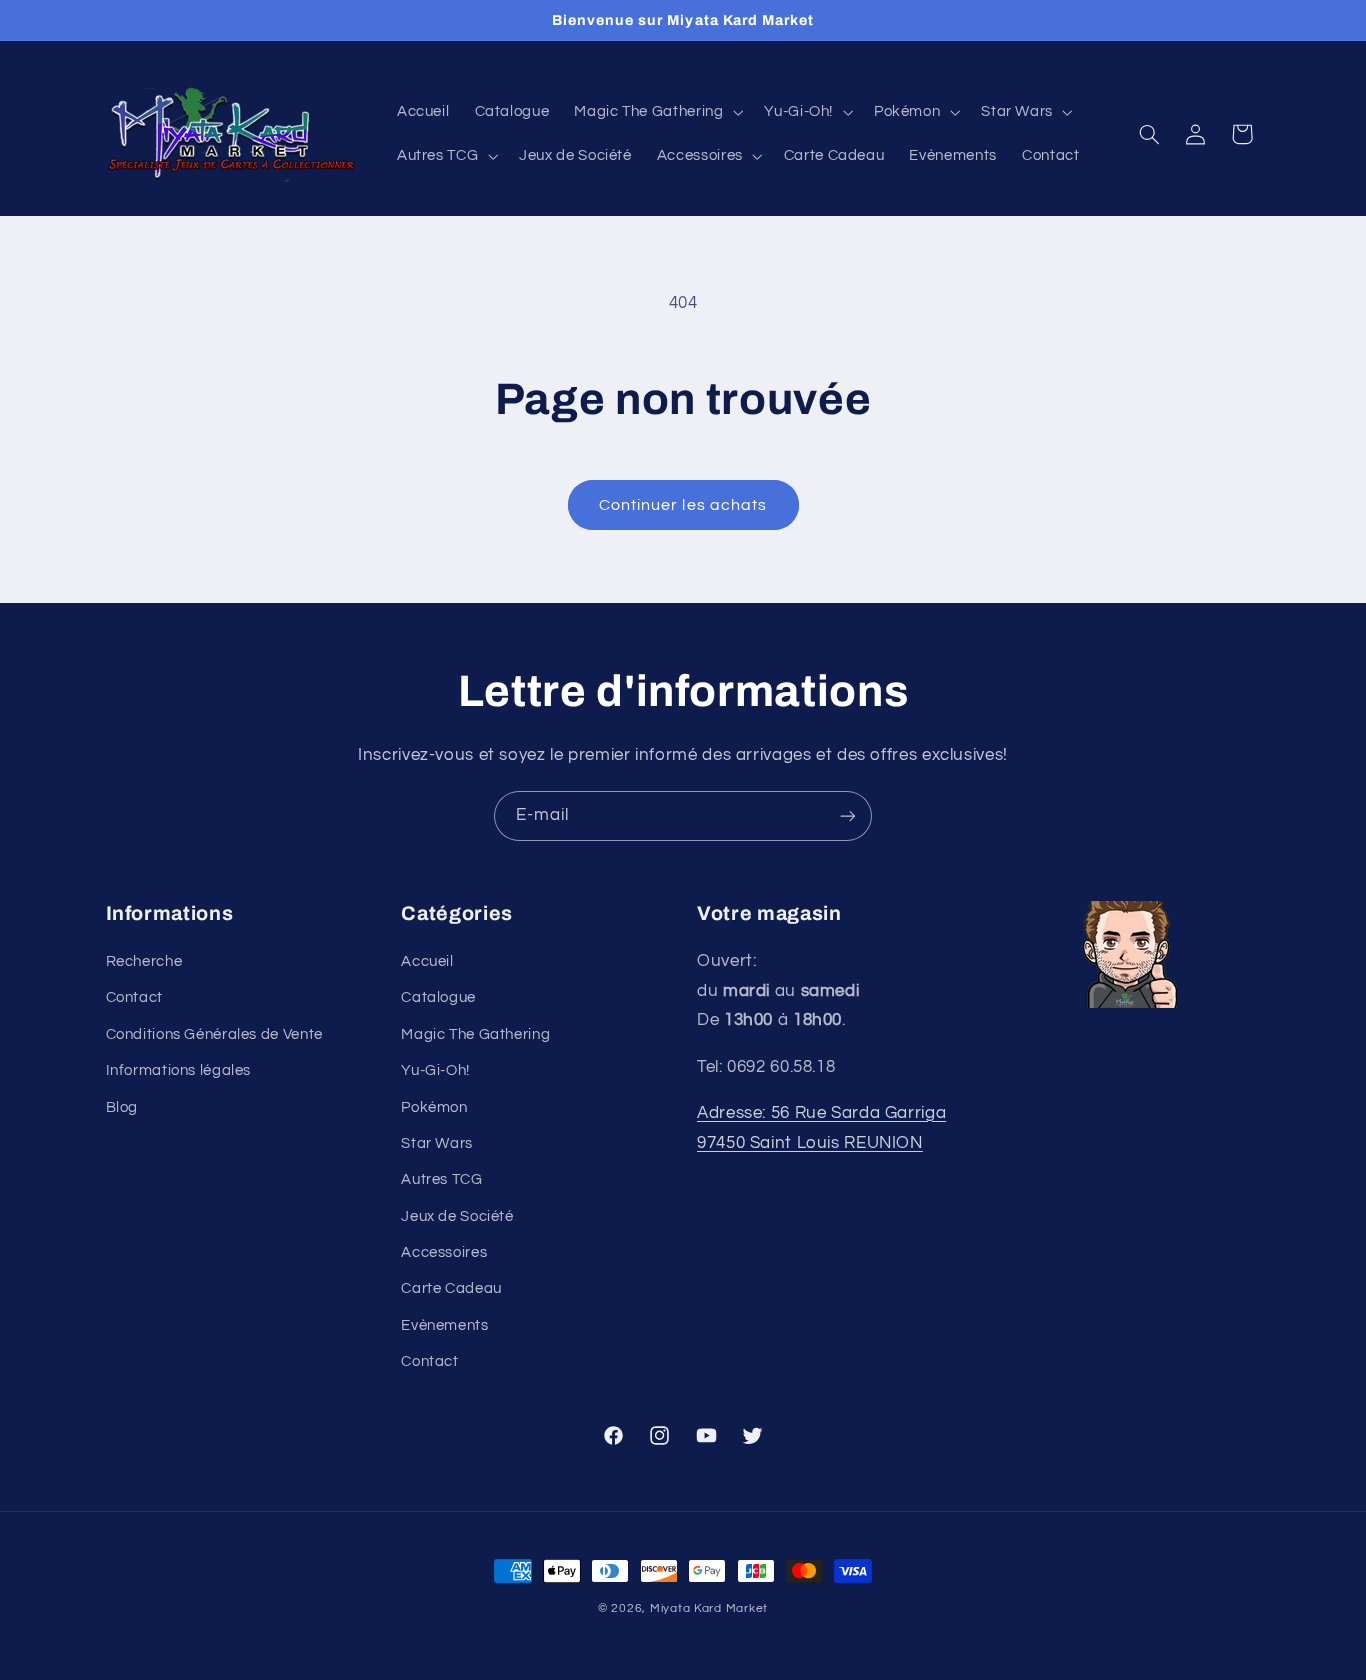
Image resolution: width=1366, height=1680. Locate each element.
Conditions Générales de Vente (214, 1034)
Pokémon (434, 1107)
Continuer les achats (683, 505)
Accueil (427, 961)
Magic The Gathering (475, 1034)
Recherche (144, 961)
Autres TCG (441, 1180)
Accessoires (444, 1253)
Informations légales (179, 1071)
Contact (134, 998)
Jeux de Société (457, 1216)
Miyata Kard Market (709, 1608)
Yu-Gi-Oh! (435, 1071)
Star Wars (437, 1143)
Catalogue (438, 998)
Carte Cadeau (451, 1289)
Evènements (444, 1325)
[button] (657, 112)
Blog (122, 1107)
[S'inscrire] (848, 815)
